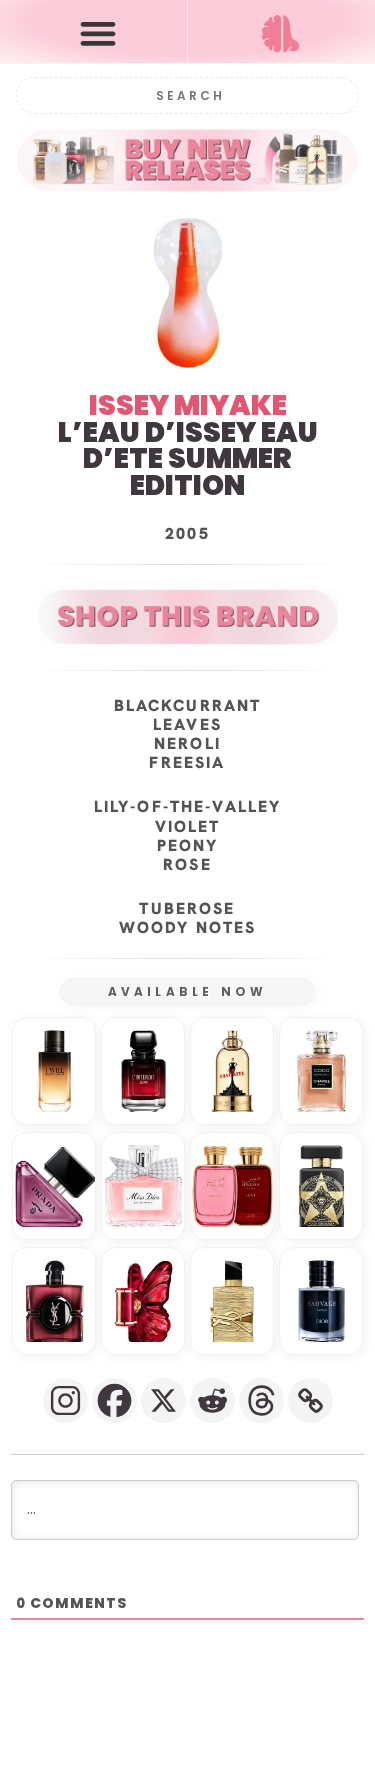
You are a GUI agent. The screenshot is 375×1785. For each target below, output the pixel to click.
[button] (98, 32)
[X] (163, 1400)
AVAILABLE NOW (188, 991)
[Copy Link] (310, 1400)
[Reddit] (212, 1400)
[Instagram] (65, 1400)
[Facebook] (114, 1400)
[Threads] (261, 1400)
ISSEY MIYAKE (188, 405)
